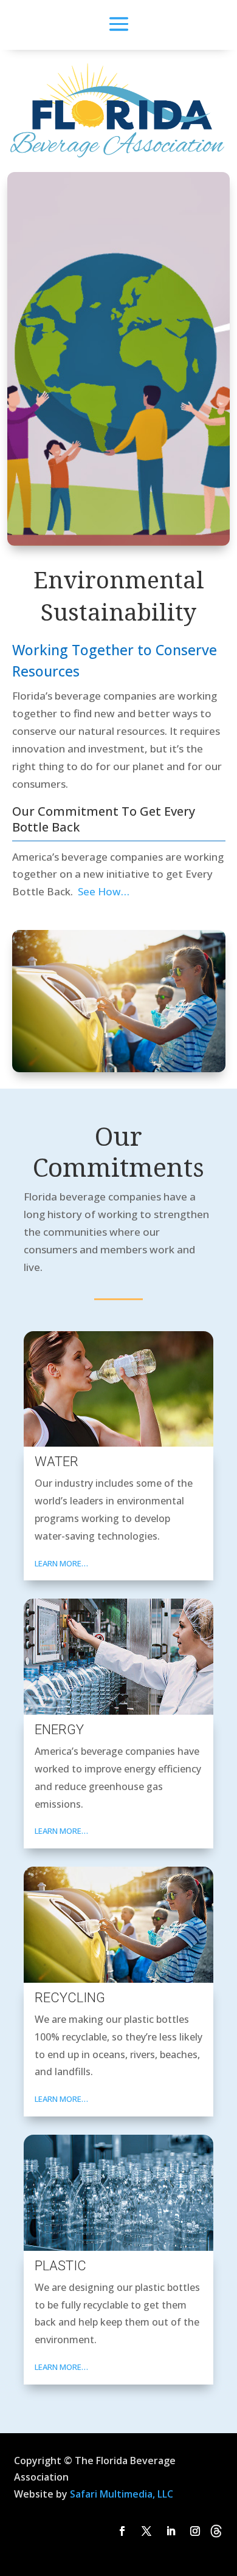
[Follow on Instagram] (195, 2531)
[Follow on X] (146, 2531)
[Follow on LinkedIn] (171, 2531)
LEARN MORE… (61, 1563)
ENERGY (59, 1730)
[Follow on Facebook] (122, 2531)
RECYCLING (70, 1998)
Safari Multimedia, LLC (122, 2494)
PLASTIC (60, 2266)
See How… (102, 891)
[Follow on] (216, 2531)
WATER (57, 1462)
